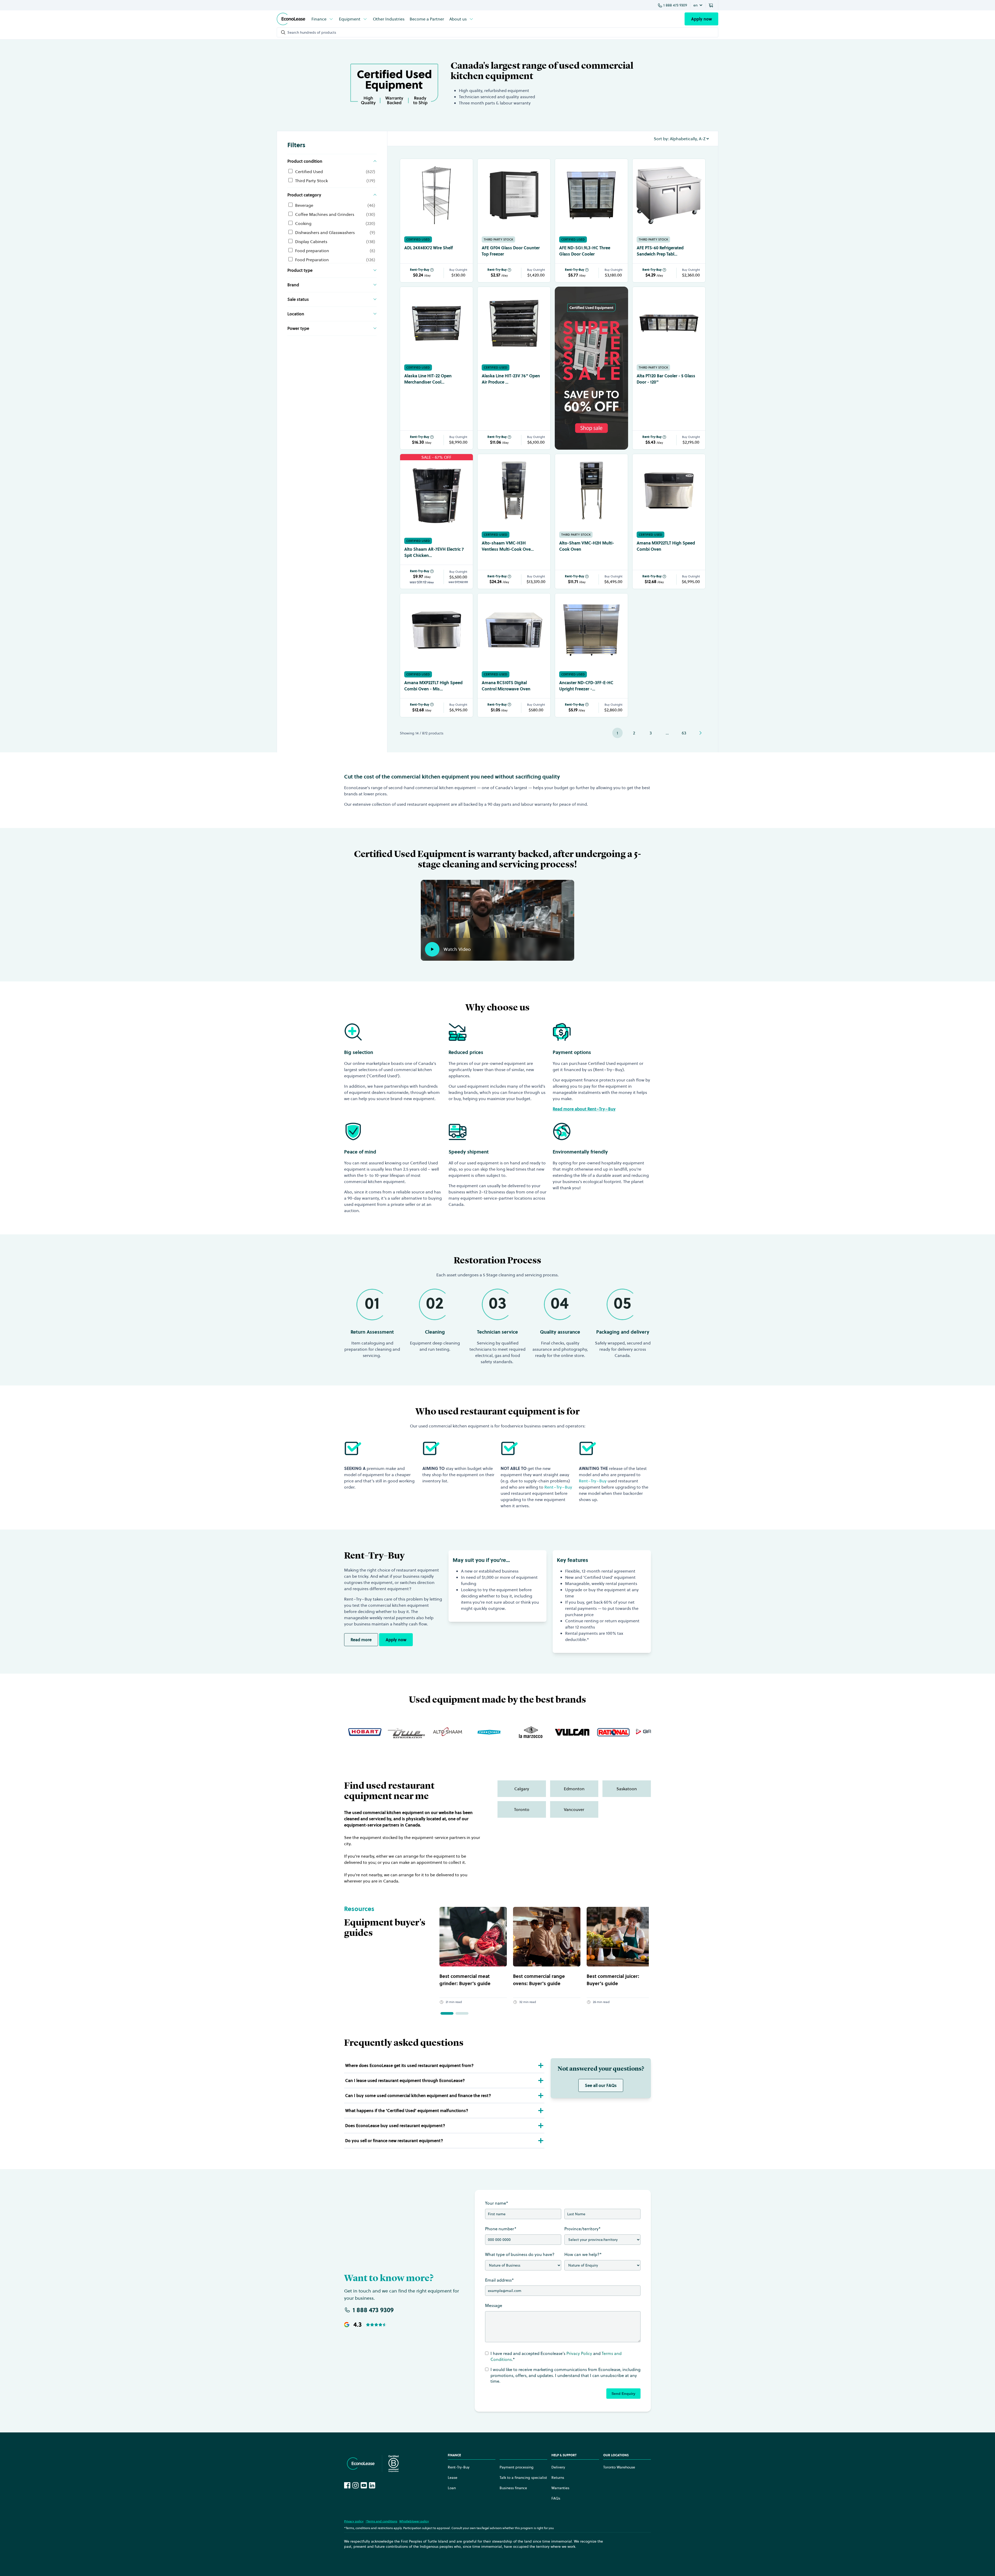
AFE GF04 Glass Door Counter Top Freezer (511, 251)
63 (684, 733)
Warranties (560, 2488)
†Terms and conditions (381, 2521)
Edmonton (574, 1789)
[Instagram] (356, 2485)
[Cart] (712, 5)
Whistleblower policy (414, 2521)
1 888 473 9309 (675, 5)
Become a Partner (427, 19)
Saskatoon (627, 1789)
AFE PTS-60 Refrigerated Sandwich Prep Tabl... (660, 251)
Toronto (522, 1809)
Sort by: (661, 139)
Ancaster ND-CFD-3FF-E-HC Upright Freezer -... (586, 686)
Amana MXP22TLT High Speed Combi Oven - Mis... (433, 686)
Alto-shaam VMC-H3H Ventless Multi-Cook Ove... (508, 546)
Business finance (513, 2488)
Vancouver (574, 1809)
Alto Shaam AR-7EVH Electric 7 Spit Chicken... (434, 552)
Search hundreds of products (312, 32)
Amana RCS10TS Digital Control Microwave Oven (506, 686)
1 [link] (617, 733)
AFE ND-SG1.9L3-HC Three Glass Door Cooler (585, 251)
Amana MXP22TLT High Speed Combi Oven (666, 546)
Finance (319, 19)
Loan (452, 2488)
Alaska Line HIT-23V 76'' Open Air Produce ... (511, 379)
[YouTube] (364, 2485)
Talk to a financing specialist (523, 2478)
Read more (361, 1640)
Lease (453, 2478)
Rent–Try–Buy (558, 1487)
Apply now (701, 19)
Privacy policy (354, 2521)
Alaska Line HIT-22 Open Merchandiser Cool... (428, 379)
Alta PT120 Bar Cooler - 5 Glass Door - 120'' (666, 379)
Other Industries (389, 19)
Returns (558, 2478)
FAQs (556, 2498)
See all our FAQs (601, 2085)
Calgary (522, 1789)
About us (458, 19)
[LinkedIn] (372, 2485)
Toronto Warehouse (619, 2467)
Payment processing (517, 2467)
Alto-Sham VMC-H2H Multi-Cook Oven (587, 546)
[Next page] (700, 733)
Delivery (558, 2467)
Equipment (350, 19)
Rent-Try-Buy (420, 270)
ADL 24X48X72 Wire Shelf (429, 248)
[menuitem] (323, 19)
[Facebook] (347, 2485)
